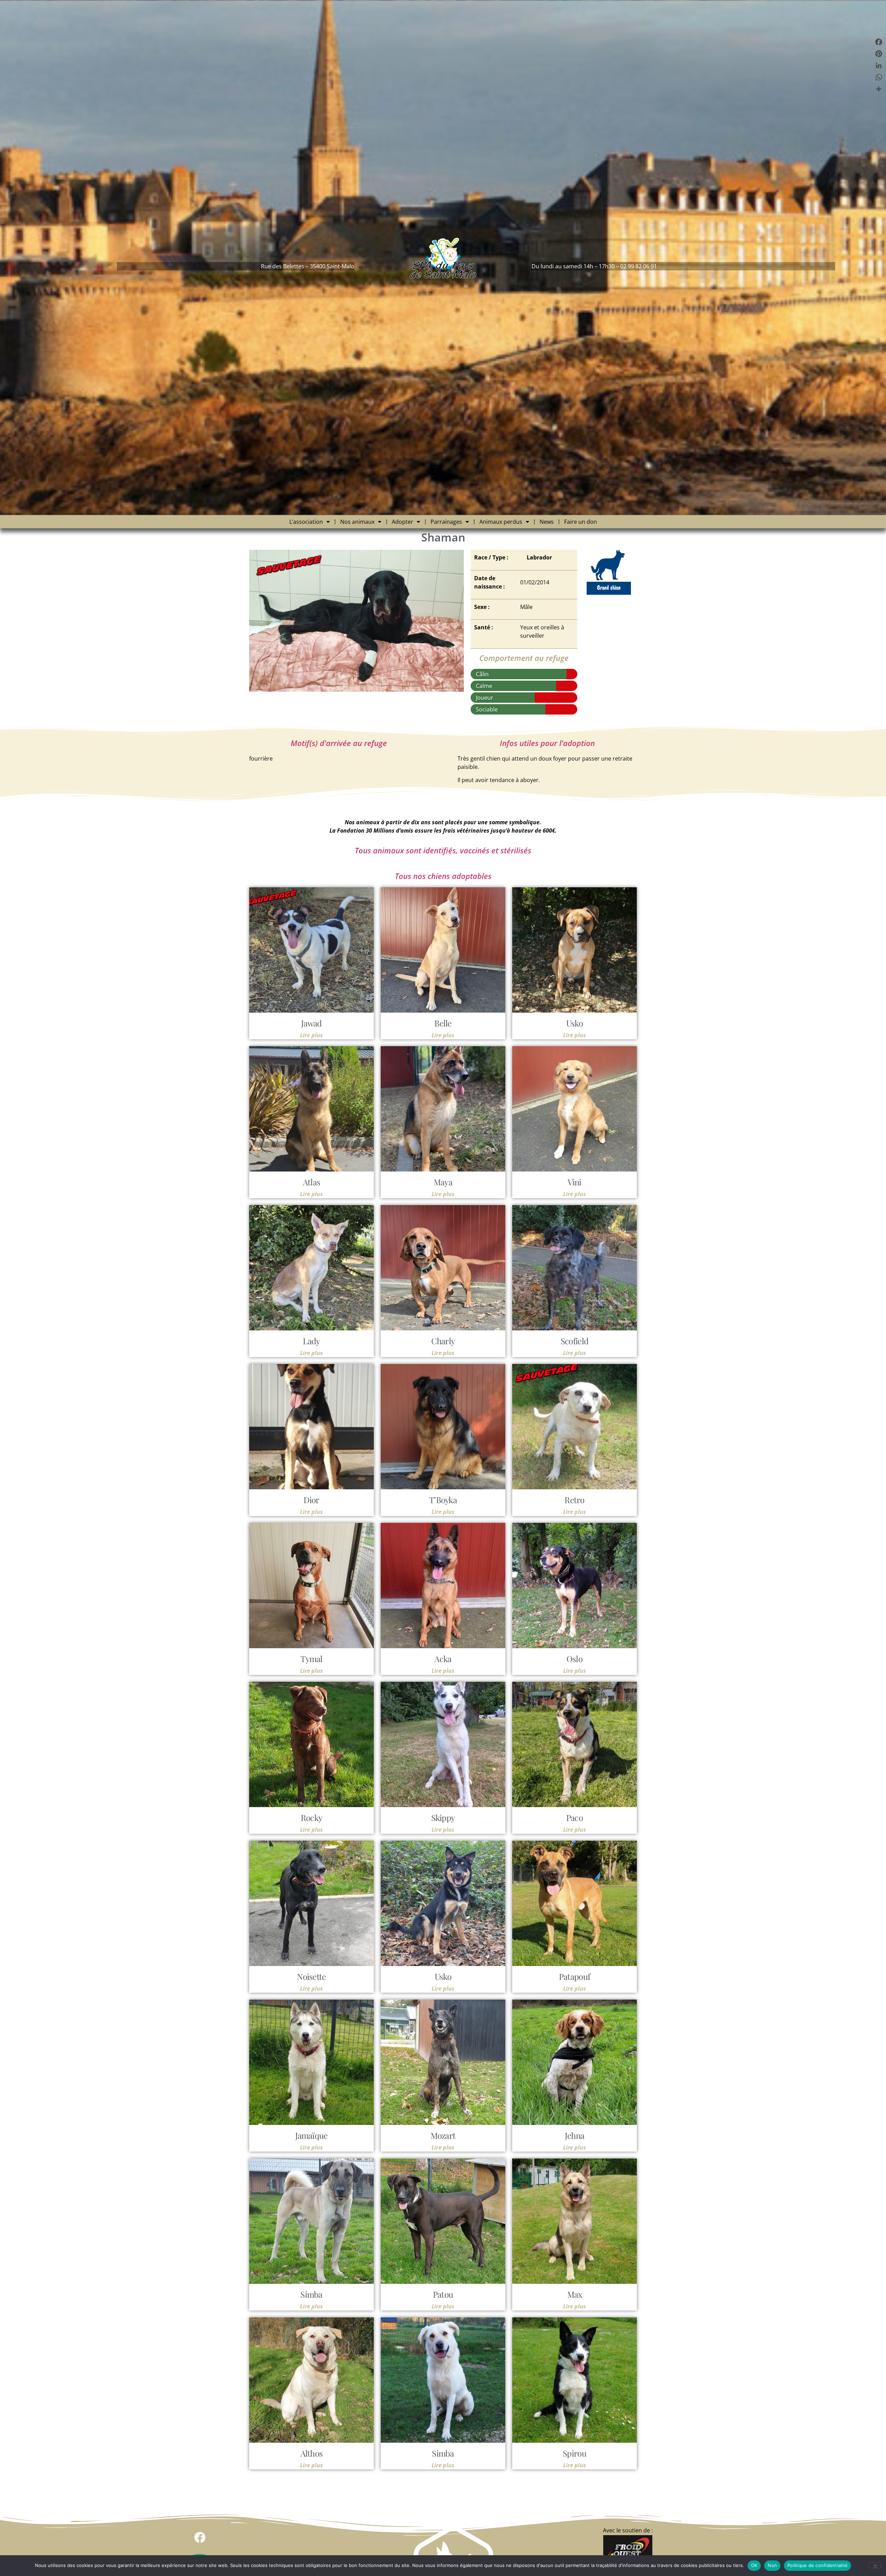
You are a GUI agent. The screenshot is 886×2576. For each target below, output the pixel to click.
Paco (575, 1817)
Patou (443, 2294)
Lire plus (311, 1035)
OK (754, 2565)
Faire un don (581, 522)
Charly (443, 1341)
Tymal (311, 1659)
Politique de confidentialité (817, 2565)
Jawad (311, 1023)
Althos (312, 2453)
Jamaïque (311, 2135)
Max (575, 2294)
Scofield (575, 1341)
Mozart (443, 2135)
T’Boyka (443, 1500)
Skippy (443, 1817)
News (547, 522)
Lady (311, 1341)
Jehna (575, 2135)
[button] (200, 2537)
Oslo (575, 1659)
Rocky (312, 1817)
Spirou (575, 2453)
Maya (443, 1182)
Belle (443, 1023)
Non (772, 2565)
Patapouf (575, 1976)
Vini (574, 1182)
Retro (575, 1500)
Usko (575, 1023)
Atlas (312, 1182)
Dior (311, 1500)
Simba (311, 2294)
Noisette (311, 1976)
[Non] (875, 2565)
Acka (443, 1659)
